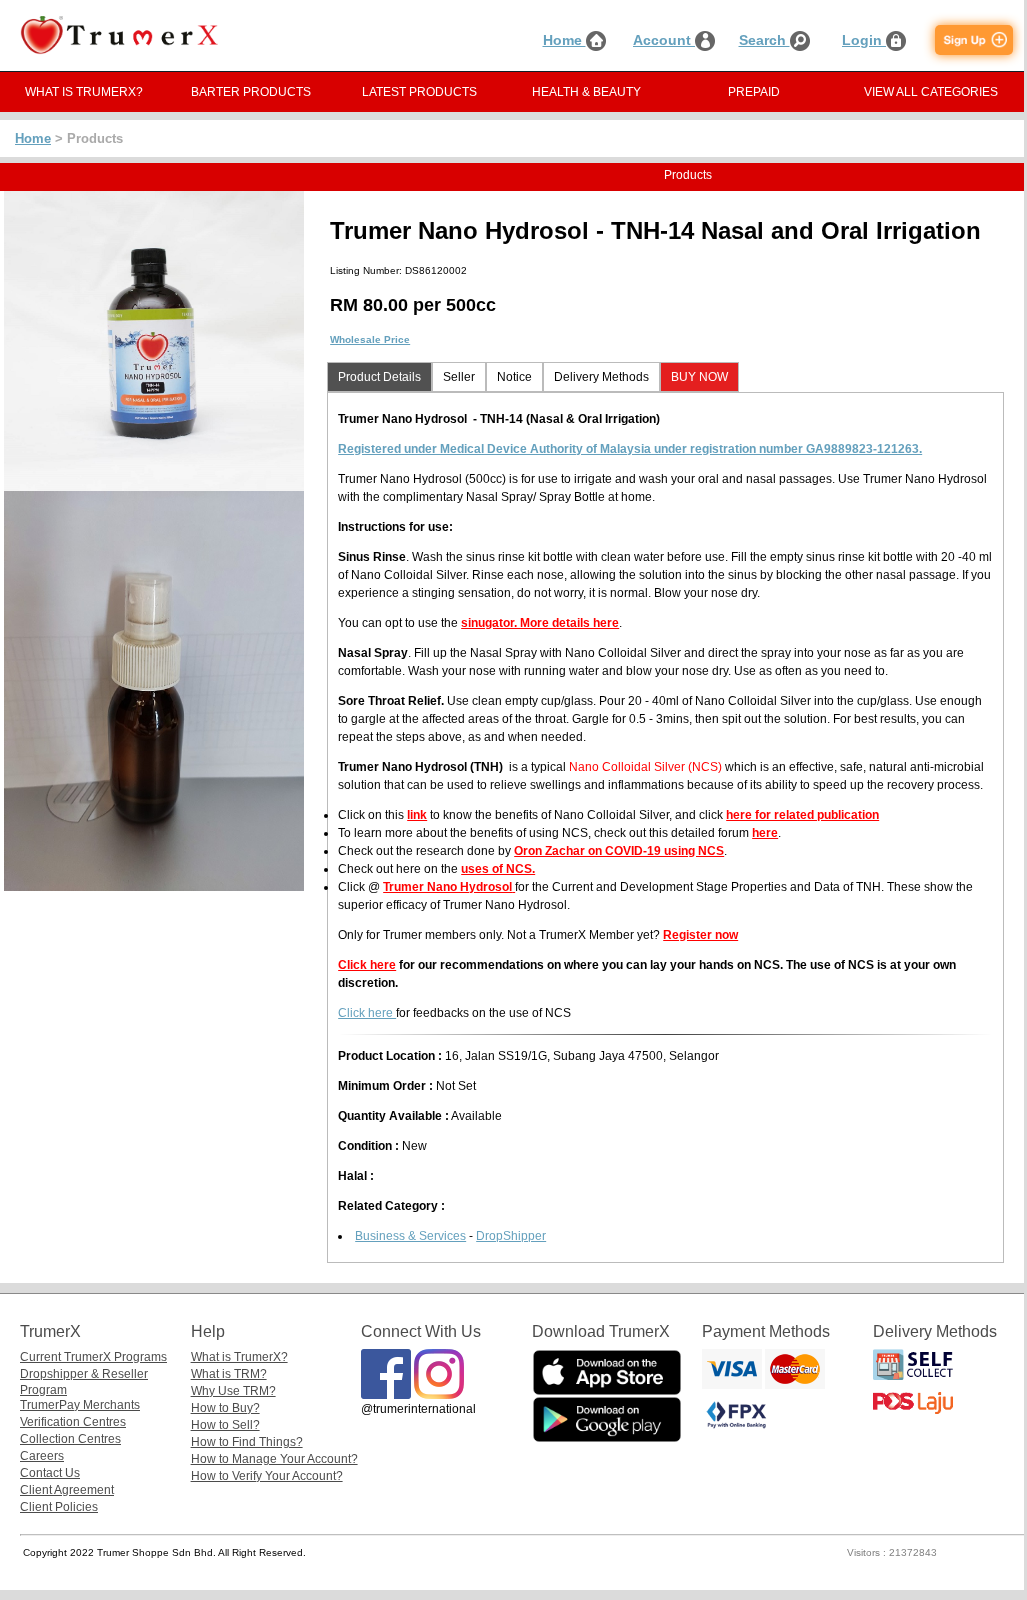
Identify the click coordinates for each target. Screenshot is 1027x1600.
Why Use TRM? (233, 1391)
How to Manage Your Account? (274, 1459)
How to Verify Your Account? (267, 1476)
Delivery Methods (601, 377)
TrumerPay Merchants (80, 1405)
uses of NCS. (498, 869)
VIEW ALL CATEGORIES (931, 92)
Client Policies (59, 1507)
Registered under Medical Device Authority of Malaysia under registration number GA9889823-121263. (630, 449)
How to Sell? (225, 1425)
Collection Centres (70, 1439)
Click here (367, 965)
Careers (42, 1456)
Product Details (379, 377)
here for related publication (802, 815)
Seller (459, 377)
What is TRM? (229, 1374)
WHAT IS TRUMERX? (84, 92)
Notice (514, 377)
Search (764, 40)
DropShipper (511, 1236)
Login (864, 40)
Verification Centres (73, 1422)
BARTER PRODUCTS (251, 92)
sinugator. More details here (540, 623)
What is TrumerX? (239, 1357)
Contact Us (50, 1473)
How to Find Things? (247, 1442)
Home (564, 40)
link (417, 815)
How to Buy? (225, 1408)
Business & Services (410, 1236)
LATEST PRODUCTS (419, 92)
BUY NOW (699, 377)
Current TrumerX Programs (93, 1357)
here (765, 833)
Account (664, 40)
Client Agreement (67, 1490)
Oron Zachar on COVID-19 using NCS (619, 851)
